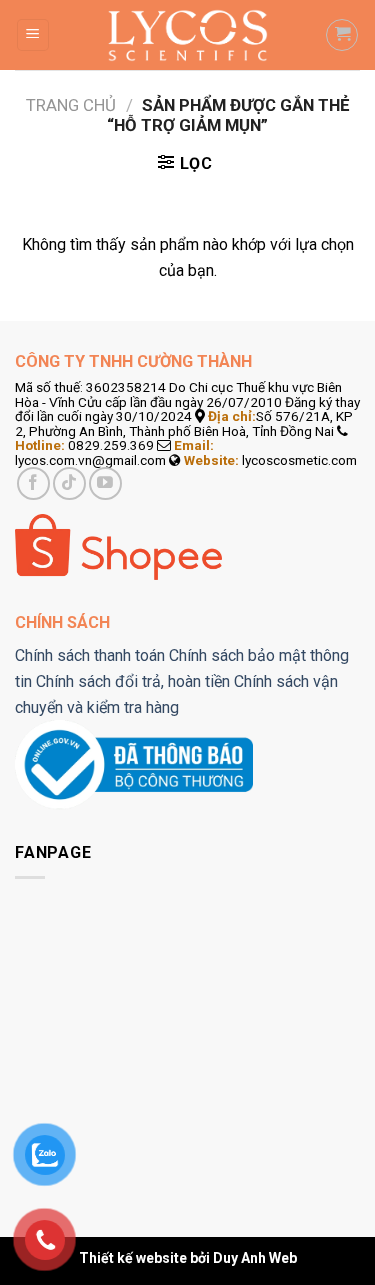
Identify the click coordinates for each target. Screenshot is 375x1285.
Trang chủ (71, 105)
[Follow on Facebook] (33, 483)
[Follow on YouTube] (105, 483)
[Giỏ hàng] (342, 35)
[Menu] (33, 35)
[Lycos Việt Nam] (187, 35)
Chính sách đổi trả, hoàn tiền (133, 681)
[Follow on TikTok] (69, 483)
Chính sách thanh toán (90, 655)
